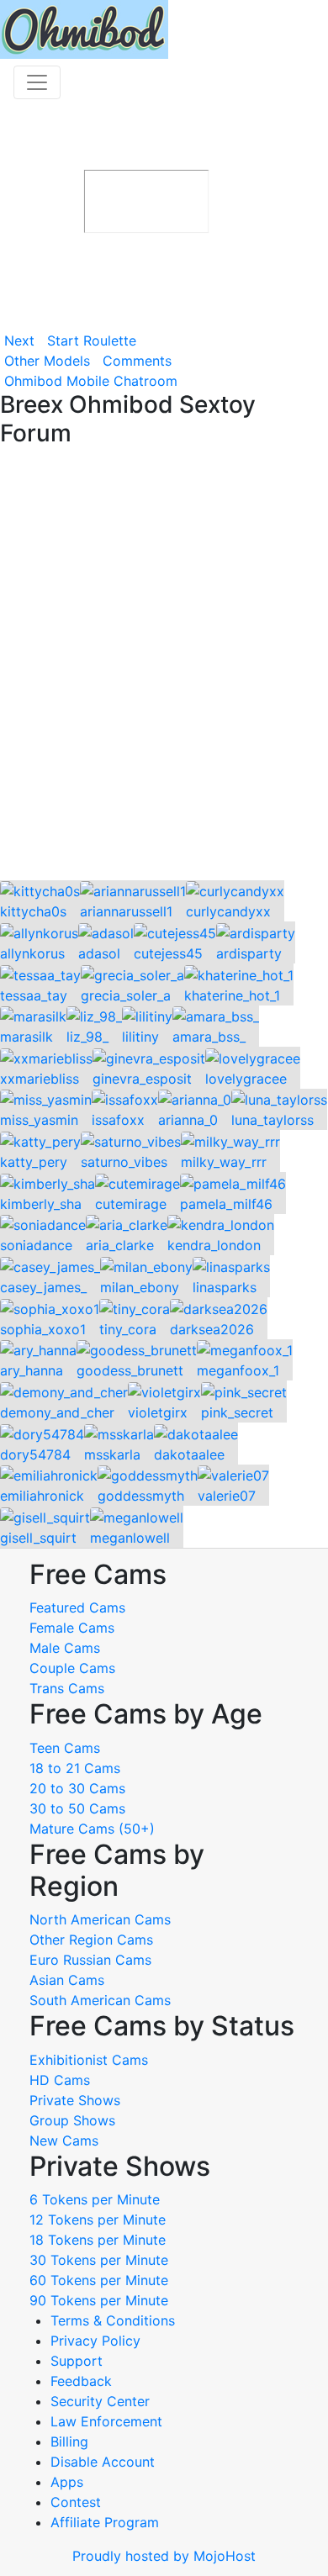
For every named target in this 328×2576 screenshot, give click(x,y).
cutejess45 (168, 953)
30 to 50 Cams (77, 1808)
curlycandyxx (228, 911)
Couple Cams (72, 1668)
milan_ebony (140, 1287)
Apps (67, 2482)
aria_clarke (120, 1245)
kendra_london (214, 1245)
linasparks (225, 1287)
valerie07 (227, 1496)
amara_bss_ (209, 1037)
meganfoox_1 (238, 1370)
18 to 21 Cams (75, 1768)
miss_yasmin (39, 1120)
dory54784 (35, 1454)
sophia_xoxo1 (43, 1329)
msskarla (112, 1454)
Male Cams (65, 1648)
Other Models (47, 361)
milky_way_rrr (224, 1162)
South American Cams (100, 2000)
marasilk (26, 1037)
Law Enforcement (106, 2421)
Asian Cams (67, 1980)
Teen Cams (65, 1748)
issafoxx (118, 1120)
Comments (137, 361)
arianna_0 (188, 1120)
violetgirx (158, 1412)
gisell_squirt (38, 1538)
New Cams (64, 2141)
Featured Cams (77, 1607)
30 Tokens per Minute (99, 2260)
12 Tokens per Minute (98, 2220)
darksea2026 (212, 1329)
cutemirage (131, 1204)
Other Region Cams (91, 1940)
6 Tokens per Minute (95, 2199)
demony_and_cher (57, 1412)
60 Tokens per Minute (99, 2280)
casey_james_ (43, 1287)
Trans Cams (67, 1688)
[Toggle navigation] (37, 82)
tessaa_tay (34, 995)
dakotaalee (189, 1454)
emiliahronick (42, 1496)
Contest (76, 2502)
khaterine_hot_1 (232, 995)
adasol (99, 953)
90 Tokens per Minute (99, 2300)
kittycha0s (33, 911)
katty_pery (34, 1162)
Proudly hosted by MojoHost (164, 2556)
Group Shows (72, 2120)
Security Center (100, 2401)
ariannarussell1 (126, 911)
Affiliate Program (107, 2522)
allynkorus (32, 953)
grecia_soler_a (126, 995)
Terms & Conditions (113, 2320)
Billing (69, 2441)
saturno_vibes (124, 1162)
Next (19, 340)
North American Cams (100, 1919)
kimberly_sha (41, 1204)
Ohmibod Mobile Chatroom (91, 381)
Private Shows (75, 2100)
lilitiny (140, 1037)
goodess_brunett (130, 1370)
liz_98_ (87, 1037)
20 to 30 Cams (77, 1788)
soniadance (36, 1245)
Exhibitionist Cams (89, 2060)
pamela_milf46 (226, 1204)
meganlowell (130, 1538)
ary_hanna (32, 1370)
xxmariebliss (40, 1079)
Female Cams (72, 1628)
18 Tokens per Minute (98, 2240)
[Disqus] (164, 665)
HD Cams (60, 2080)
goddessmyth (141, 1496)
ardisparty (249, 953)
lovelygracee (246, 1079)
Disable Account (103, 2462)
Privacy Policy (95, 2341)
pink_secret (237, 1412)
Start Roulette (92, 340)
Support (77, 2361)
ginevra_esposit (142, 1079)
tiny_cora (128, 1329)
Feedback (81, 2381)
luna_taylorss (272, 1120)
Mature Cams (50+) (92, 1829)
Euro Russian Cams (90, 1960)
